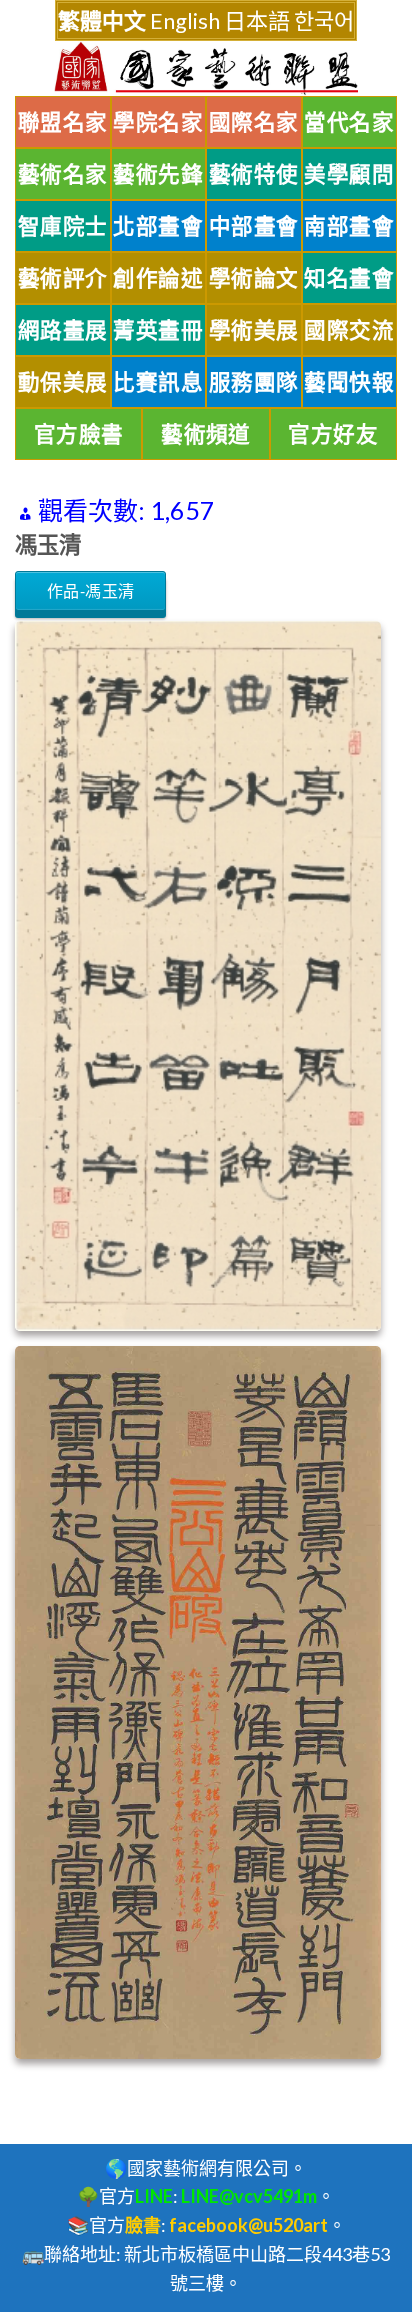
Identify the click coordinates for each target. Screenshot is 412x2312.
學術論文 (254, 278)
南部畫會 (349, 226)
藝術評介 (63, 278)
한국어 (324, 20)
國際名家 (254, 122)
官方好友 (333, 434)
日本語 (257, 20)
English (185, 20)
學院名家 (158, 122)
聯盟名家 (63, 122)
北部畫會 (158, 226)
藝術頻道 (206, 434)
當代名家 (349, 122)
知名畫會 (349, 278)
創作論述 (158, 278)
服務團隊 (254, 382)
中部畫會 (254, 226)
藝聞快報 (349, 382)
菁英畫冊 (158, 330)
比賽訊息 (158, 382)
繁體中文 (102, 20)
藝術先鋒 (158, 174)
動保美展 (63, 382)
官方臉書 (79, 434)
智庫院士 (63, 226)
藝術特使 (254, 174)
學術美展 (254, 330)
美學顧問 (349, 174)
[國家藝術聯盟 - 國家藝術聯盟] (206, 68)
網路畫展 (63, 330)
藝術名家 (63, 174)
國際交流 (349, 330)
